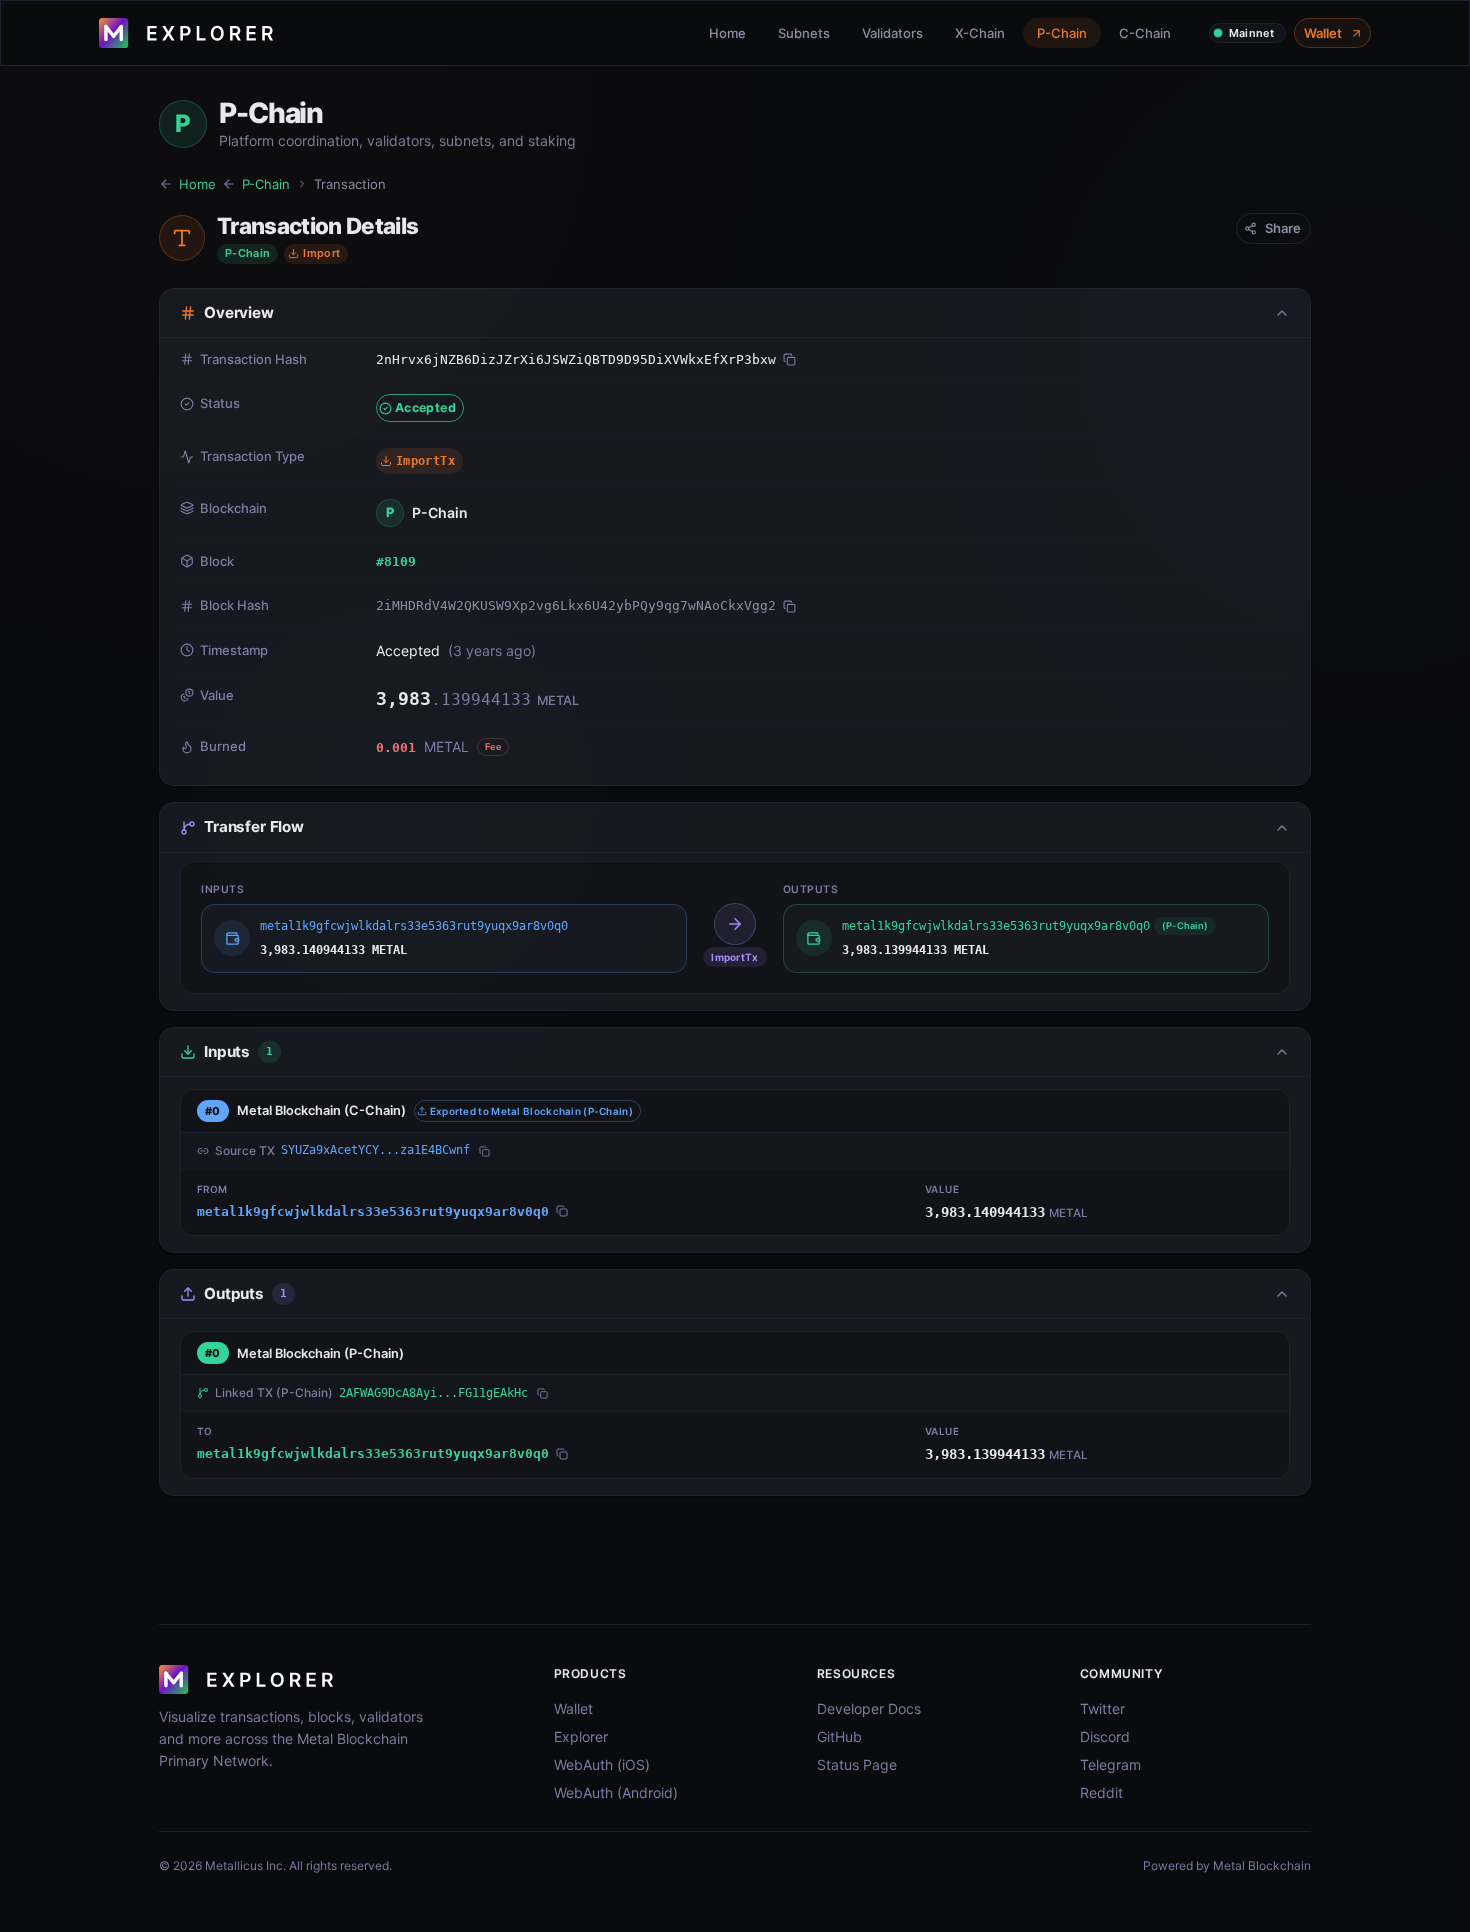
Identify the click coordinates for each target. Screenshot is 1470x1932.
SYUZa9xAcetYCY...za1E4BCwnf (375, 1150)
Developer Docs (869, 1708)
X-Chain (980, 33)
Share (1283, 228)
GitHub (839, 1736)
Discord (1105, 1736)
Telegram (1110, 1764)
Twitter (1102, 1708)
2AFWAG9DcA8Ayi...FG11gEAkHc (433, 1393)
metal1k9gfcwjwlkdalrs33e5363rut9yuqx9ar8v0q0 (373, 1211)
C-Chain (1145, 33)
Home (727, 33)
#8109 (396, 561)
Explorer (581, 1736)
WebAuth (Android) (616, 1792)
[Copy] (789, 359)
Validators (892, 33)
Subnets (804, 33)
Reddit (1101, 1792)
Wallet (1323, 33)
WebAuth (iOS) (602, 1764)
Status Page (857, 1764)
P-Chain (1062, 33)
